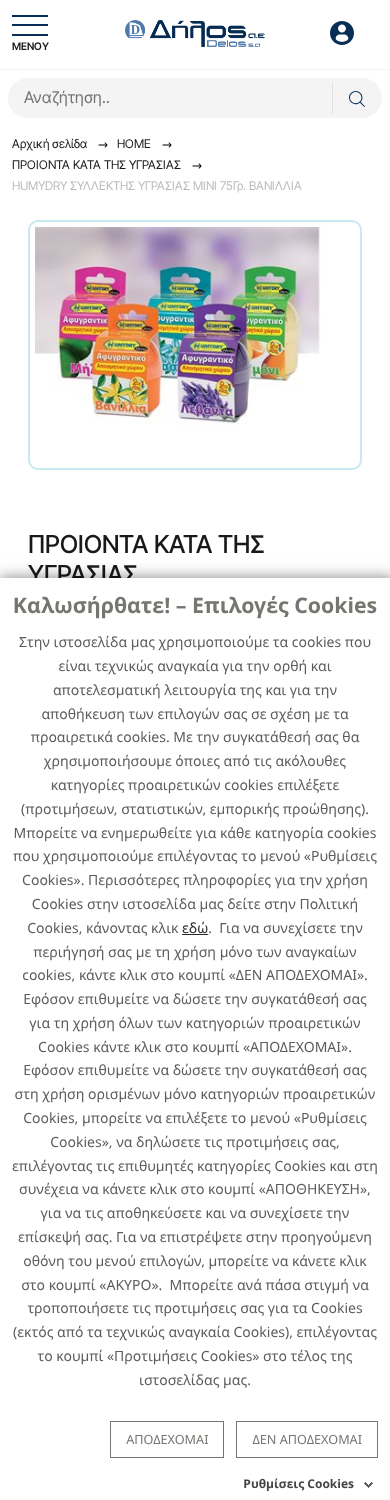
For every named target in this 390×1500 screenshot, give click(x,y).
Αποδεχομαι (167, 1439)
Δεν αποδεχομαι (307, 1439)
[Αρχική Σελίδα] (195, 32)
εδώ (195, 928)
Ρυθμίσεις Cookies (298, 1483)
